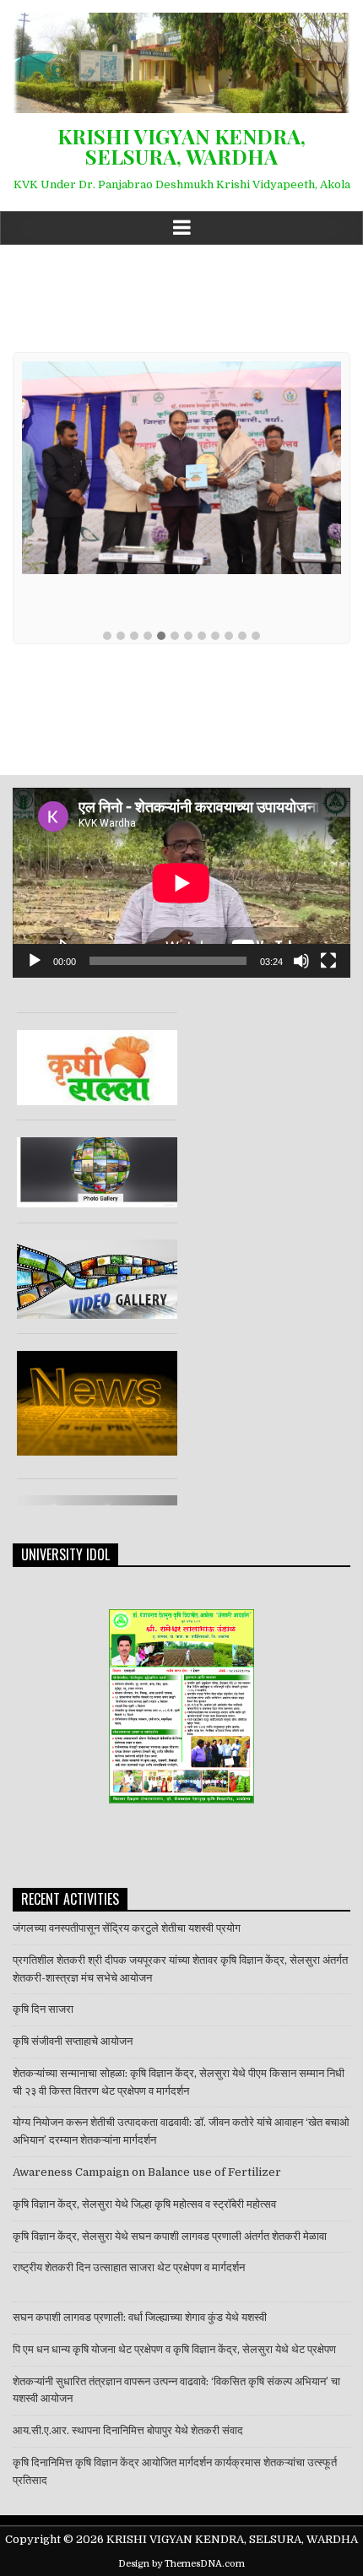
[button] (107, 637)
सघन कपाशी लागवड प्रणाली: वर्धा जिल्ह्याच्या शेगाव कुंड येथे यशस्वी (140, 2317)
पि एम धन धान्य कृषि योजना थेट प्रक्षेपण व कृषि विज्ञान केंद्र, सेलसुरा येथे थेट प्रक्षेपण (174, 2349)
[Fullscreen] (328, 961)
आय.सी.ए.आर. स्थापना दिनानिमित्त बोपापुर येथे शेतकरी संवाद (129, 2430)
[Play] (35, 961)
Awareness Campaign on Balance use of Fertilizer (147, 2172)
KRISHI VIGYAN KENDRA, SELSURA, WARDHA (181, 146)
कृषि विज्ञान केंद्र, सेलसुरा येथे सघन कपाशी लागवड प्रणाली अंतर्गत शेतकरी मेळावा (170, 2236)
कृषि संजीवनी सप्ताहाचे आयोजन (73, 2041)
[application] (181, 883)
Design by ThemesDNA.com (181, 2564)
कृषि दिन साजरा (43, 2009)
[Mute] (301, 961)
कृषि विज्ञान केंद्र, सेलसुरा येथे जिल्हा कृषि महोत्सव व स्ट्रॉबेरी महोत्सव (144, 2204)
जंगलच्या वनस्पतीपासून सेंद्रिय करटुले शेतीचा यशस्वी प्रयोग (127, 1928)
